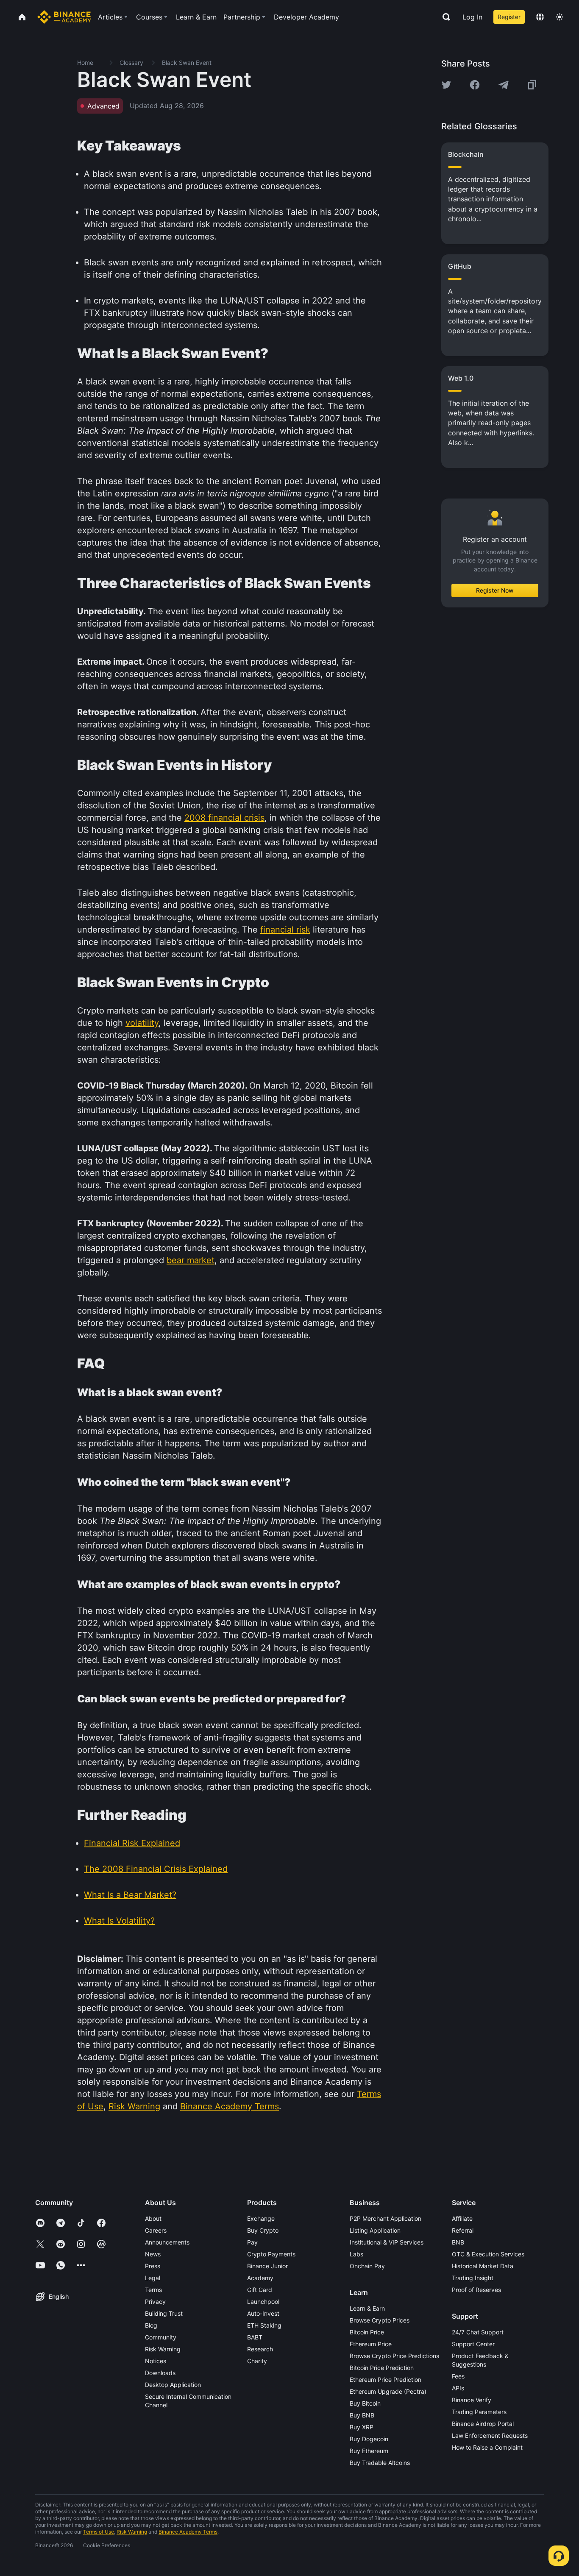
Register (509, 17)
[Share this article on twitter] (446, 85)
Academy (260, 2278)
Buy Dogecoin (369, 2439)
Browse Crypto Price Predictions (394, 2356)
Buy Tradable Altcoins (380, 2463)
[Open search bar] (444, 17)
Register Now (495, 590)
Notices (156, 2361)
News (153, 2254)
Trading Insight (473, 2278)
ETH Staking (264, 2325)
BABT (255, 2337)
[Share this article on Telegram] (504, 85)
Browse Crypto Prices (380, 2320)
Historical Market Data (483, 2266)
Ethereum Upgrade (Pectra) (388, 2391)
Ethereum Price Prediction (386, 2380)
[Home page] (64, 17)
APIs (458, 2388)
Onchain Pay (367, 2266)
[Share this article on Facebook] (475, 85)
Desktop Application (173, 2385)
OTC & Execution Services (488, 2254)
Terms (153, 2290)
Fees (458, 2376)
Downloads (160, 2373)
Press (153, 2266)
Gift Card (260, 2290)
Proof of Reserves (476, 2290)
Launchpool (263, 2302)
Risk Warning (163, 2349)
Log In (472, 17)
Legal (153, 2278)
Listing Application (375, 2230)
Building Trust (164, 2313)
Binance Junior (267, 2266)
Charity (257, 2361)
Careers (156, 2230)
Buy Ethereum (369, 2451)
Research (260, 2349)
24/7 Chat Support (478, 2332)
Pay (252, 2242)
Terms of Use (99, 2532)
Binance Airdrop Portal (483, 2424)
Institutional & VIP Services (387, 2242)
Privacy (155, 2302)
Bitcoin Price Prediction (382, 2368)
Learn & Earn (367, 2308)
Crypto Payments (271, 2254)
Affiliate (462, 2218)
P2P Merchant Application (386, 2218)
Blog (151, 2325)
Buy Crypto (263, 2230)
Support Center (473, 2344)
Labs (356, 2254)
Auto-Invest (263, 2313)
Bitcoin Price (367, 2332)
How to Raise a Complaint (487, 2447)
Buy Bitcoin (365, 2403)
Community (161, 2337)
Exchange (261, 2218)
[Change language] (540, 17)
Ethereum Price (371, 2344)
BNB (458, 2242)
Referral (463, 2230)
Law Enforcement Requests (490, 2435)
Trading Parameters (479, 2412)
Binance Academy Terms (188, 2532)
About (153, 2218)
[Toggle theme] (560, 17)
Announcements (167, 2242)
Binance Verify (472, 2400)
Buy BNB (362, 2415)
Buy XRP (362, 2427)
